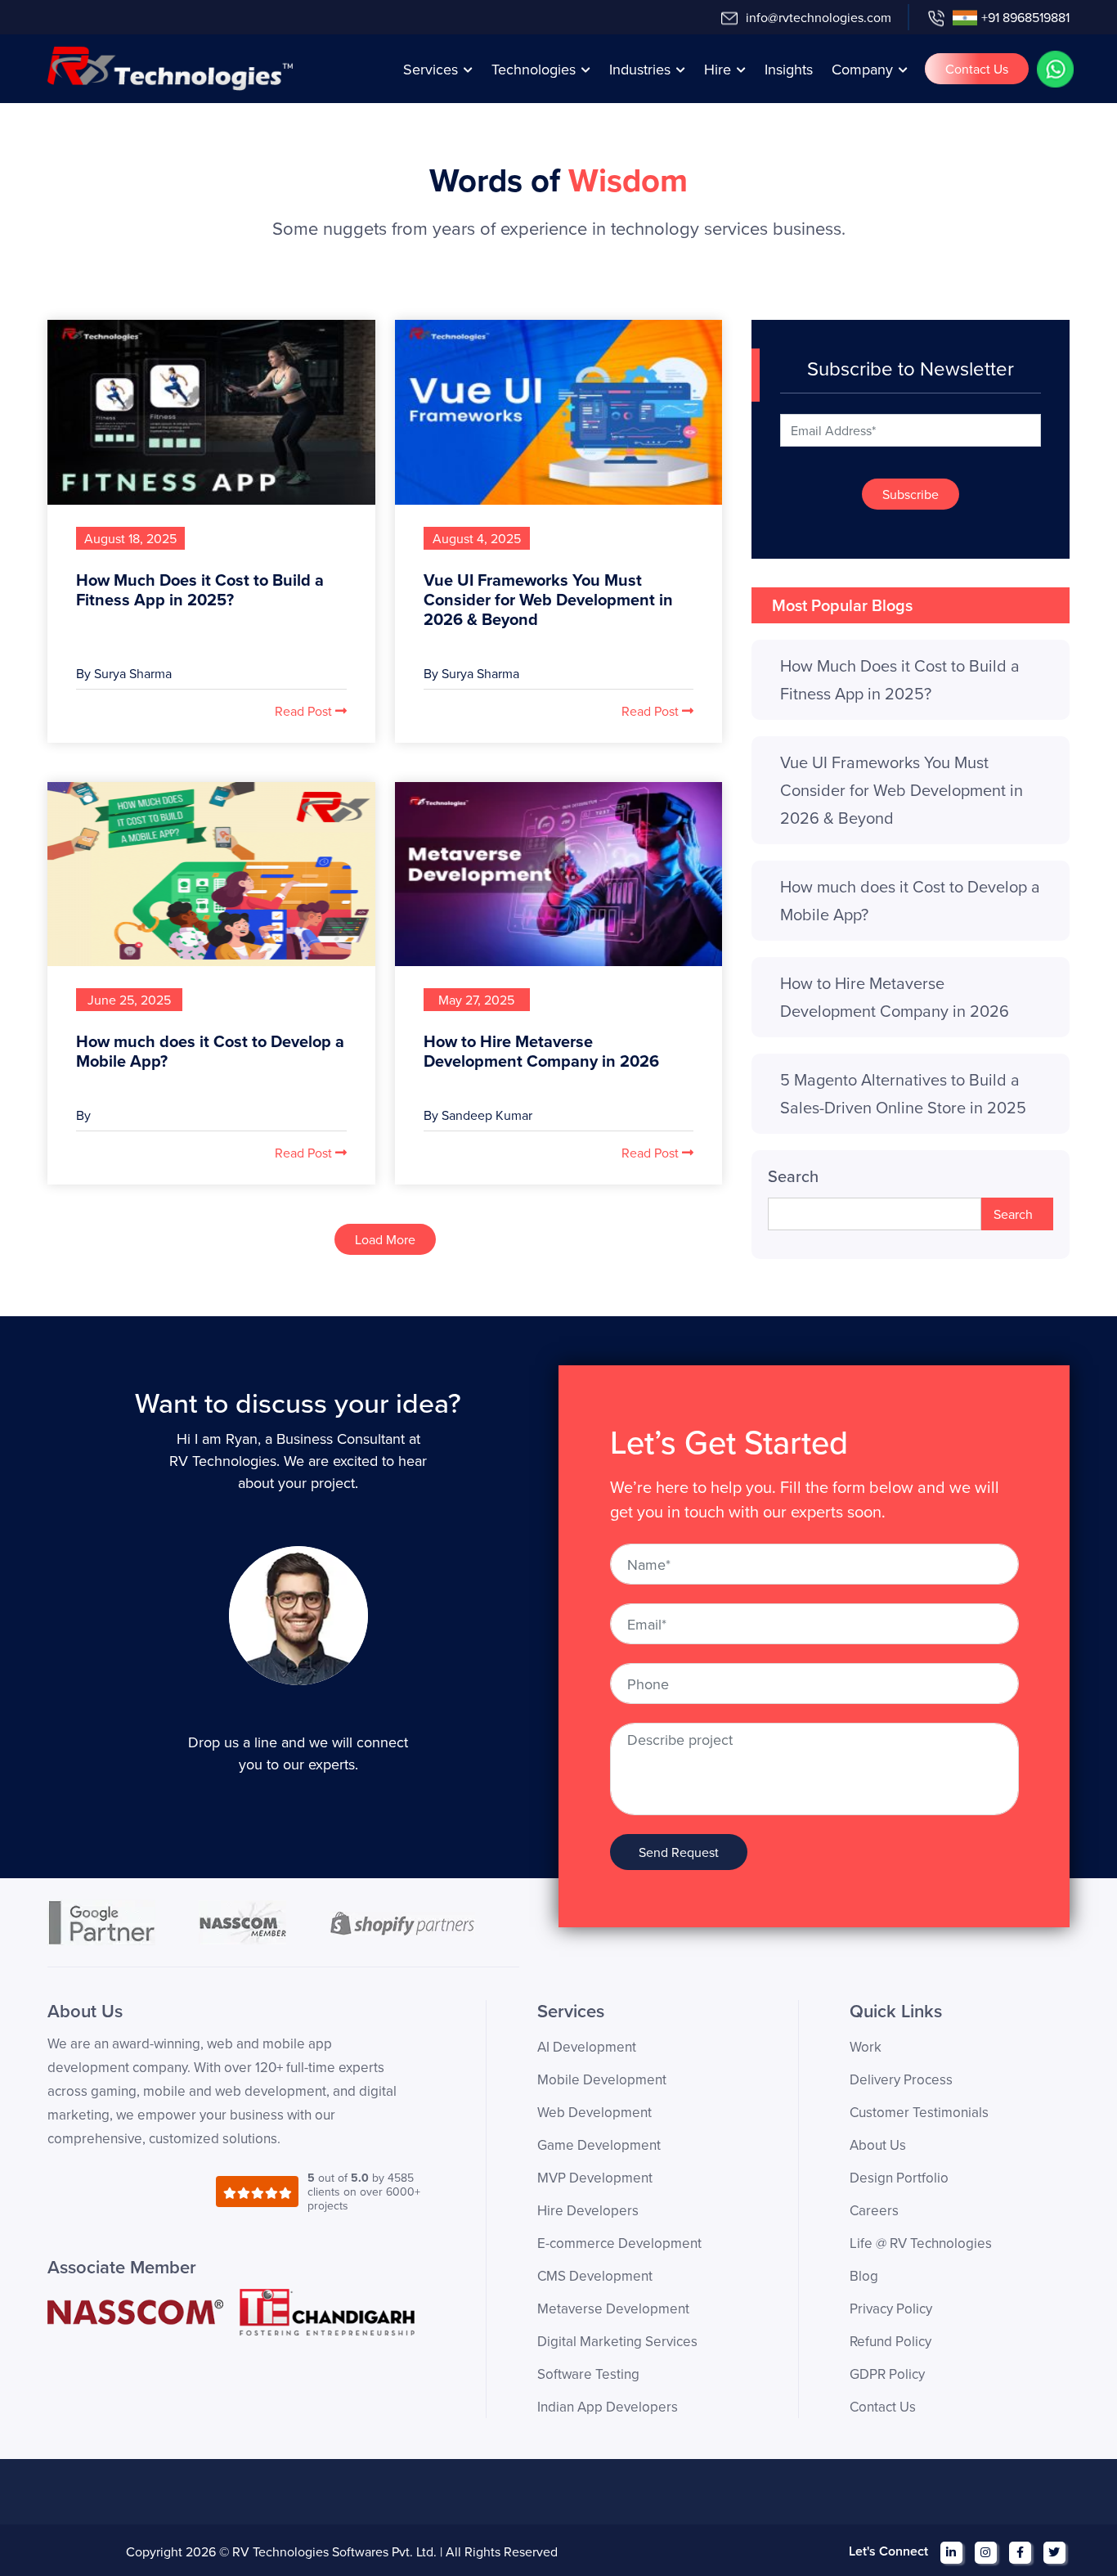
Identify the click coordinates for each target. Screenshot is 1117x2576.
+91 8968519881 (1025, 17)
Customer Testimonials (919, 2112)
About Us (878, 2145)
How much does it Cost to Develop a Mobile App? (210, 1051)
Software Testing (588, 2374)
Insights (789, 69)
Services (431, 69)
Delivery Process (901, 2079)
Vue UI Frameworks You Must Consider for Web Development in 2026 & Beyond (548, 599)
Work (866, 2047)
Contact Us (977, 69)
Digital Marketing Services (617, 2341)
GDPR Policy (887, 2374)
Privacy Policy (891, 2309)
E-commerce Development (619, 2243)
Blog (864, 2276)
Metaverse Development (613, 2309)
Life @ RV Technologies (921, 2243)
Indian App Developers (608, 2407)
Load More (385, 1239)
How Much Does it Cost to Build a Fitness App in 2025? (200, 589)
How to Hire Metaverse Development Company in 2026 (541, 1051)
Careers (874, 2210)
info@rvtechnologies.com (819, 17)
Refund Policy (890, 2341)
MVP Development (595, 2178)
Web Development (594, 2112)
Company (862, 69)
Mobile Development (602, 2079)
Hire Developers (588, 2210)
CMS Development (595, 2276)
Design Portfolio (899, 2178)
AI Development (587, 2047)
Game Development (599, 2145)
